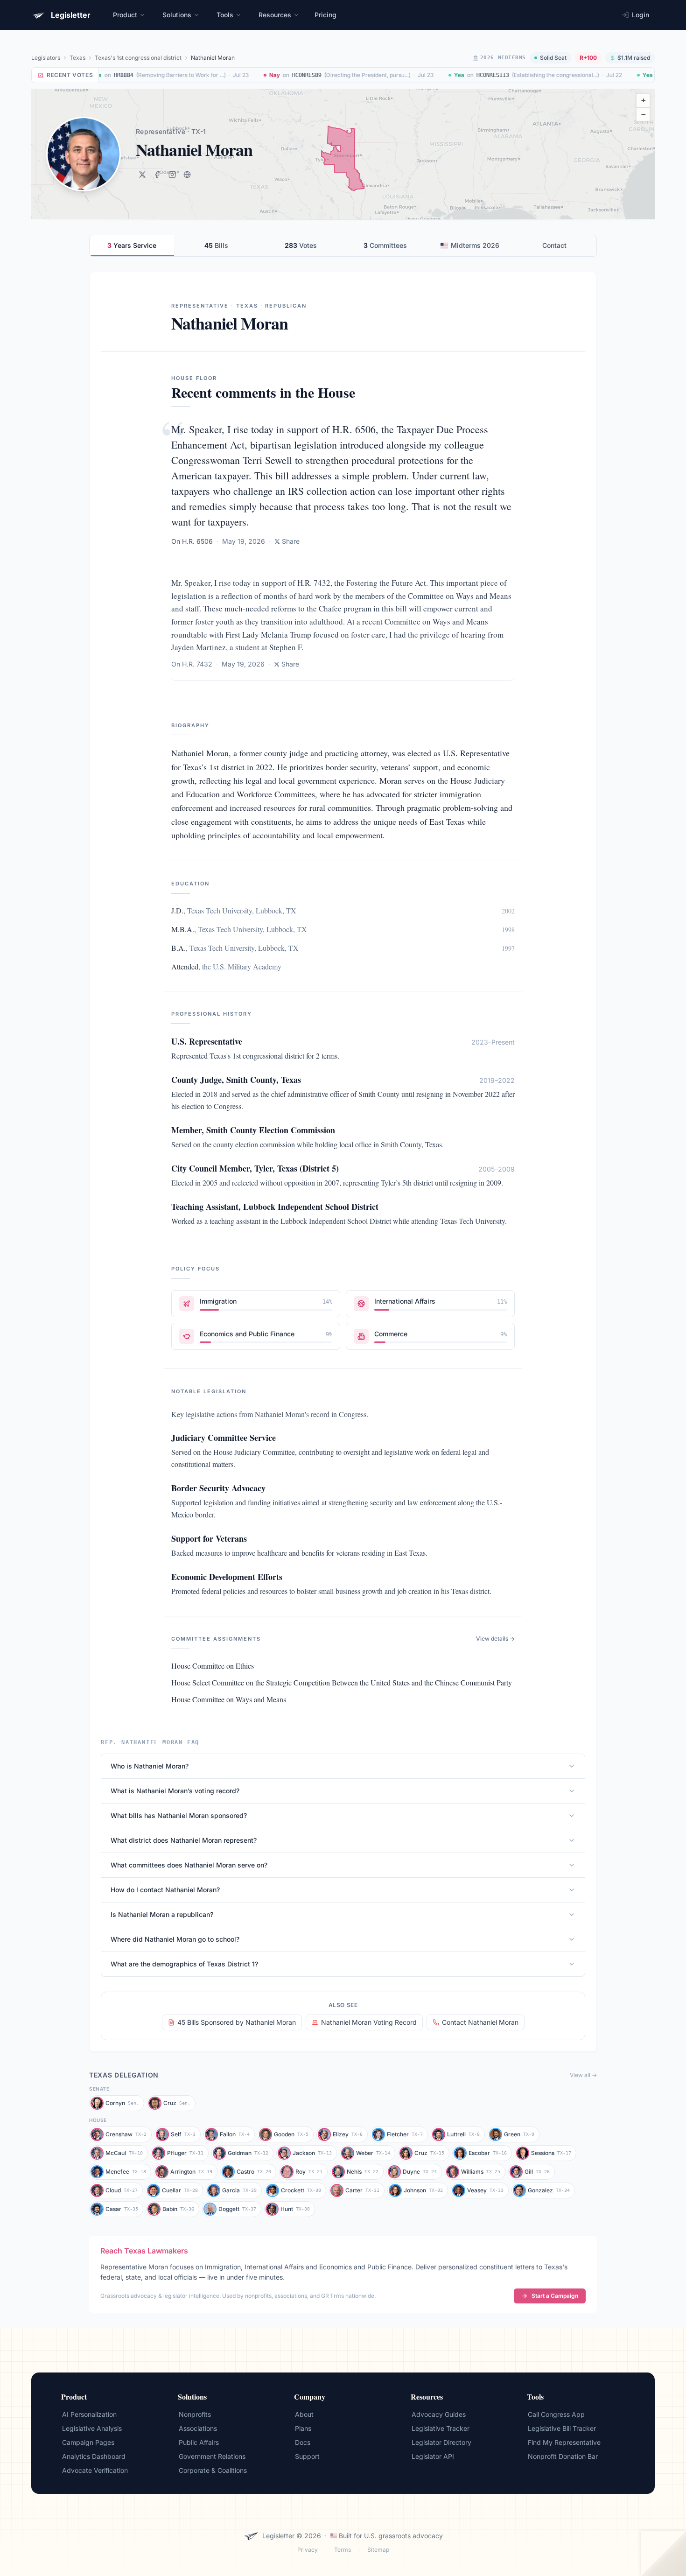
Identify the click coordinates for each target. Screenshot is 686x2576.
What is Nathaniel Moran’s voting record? (175, 1791)
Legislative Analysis (92, 2428)
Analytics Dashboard (94, 2456)
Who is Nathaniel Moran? (150, 1766)
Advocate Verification (95, 2470)
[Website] (187, 175)
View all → (583, 2075)
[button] (643, 100)
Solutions (177, 15)
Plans (303, 2428)
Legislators (46, 58)
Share (291, 541)
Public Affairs (199, 2442)
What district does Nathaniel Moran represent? (184, 1840)
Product (125, 15)
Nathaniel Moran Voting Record (369, 2022)
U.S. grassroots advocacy (403, 2536)
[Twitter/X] (142, 175)
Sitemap (378, 2550)
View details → (495, 1639)
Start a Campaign (555, 2296)
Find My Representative (564, 2442)
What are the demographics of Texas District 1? (184, 1964)
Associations (198, 2428)
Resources (275, 15)
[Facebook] (157, 175)
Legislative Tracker (441, 2428)
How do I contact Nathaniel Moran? (165, 1890)
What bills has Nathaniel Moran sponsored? (179, 1815)
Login (640, 15)
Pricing (325, 15)
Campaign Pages (88, 2442)
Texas (77, 58)
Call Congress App (556, 2414)
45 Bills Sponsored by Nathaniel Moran (237, 2022)
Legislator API (433, 2456)
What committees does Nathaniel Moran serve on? (189, 1865)
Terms (343, 2550)
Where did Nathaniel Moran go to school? (175, 1939)
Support (307, 2456)
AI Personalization (89, 2414)
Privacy (308, 2550)
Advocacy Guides (439, 2414)
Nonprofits (195, 2414)
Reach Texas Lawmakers (144, 2251)
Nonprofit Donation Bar (563, 2456)
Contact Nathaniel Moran (480, 2022)
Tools (225, 15)
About (304, 2414)
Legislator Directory (441, 2442)
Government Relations (212, 2456)
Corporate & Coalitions (213, 2470)
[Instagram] (172, 175)
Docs (303, 2442)
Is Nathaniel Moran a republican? (162, 1914)
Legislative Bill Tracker (562, 2428)
